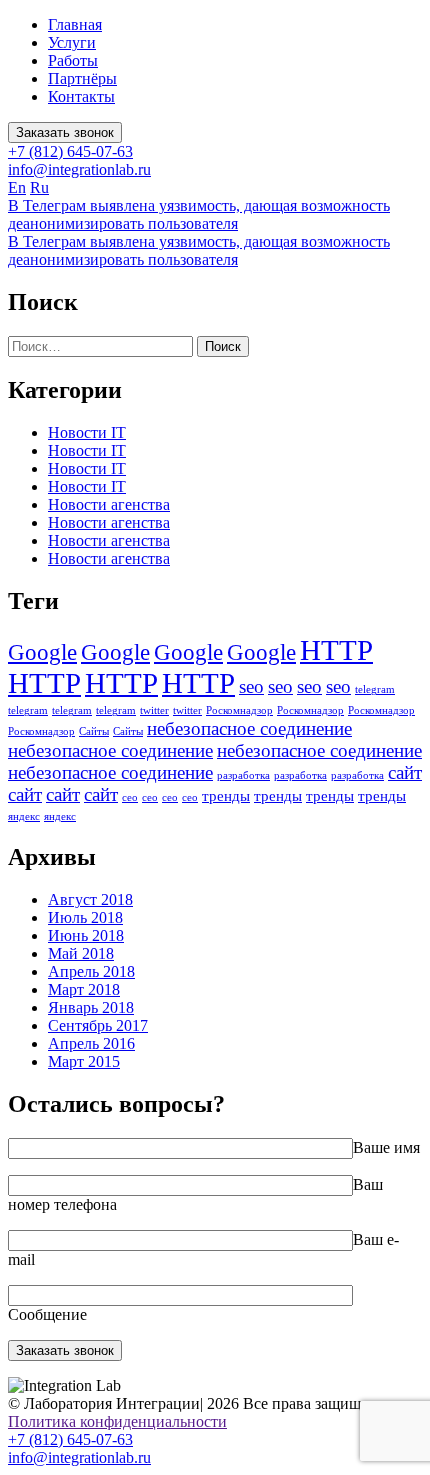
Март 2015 (84, 1061)
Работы (73, 60)
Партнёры (82, 78)
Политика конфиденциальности (117, 1421)
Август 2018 (90, 899)
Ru (39, 187)
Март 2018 (84, 989)
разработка (243, 775)
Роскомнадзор (239, 710)
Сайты (94, 731)
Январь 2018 (91, 1007)
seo (251, 686)
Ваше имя (386, 1147)
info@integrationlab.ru (79, 169)
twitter (154, 710)
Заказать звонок (65, 132)
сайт (405, 772)
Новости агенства (109, 504)
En (17, 187)
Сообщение (47, 1314)
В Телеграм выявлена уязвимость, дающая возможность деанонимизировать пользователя (199, 214)
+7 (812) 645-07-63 (70, 151)
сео (130, 797)
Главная (75, 24)
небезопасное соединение (249, 728)
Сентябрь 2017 (98, 1025)
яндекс (24, 816)
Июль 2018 (85, 917)
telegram (375, 689)
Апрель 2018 (91, 971)
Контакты (81, 96)
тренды (226, 795)
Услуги (72, 42)
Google (42, 652)
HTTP (336, 650)
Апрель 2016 (91, 1043)
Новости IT (87, 432)
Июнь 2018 (86, 935)
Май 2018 (81, 953)
